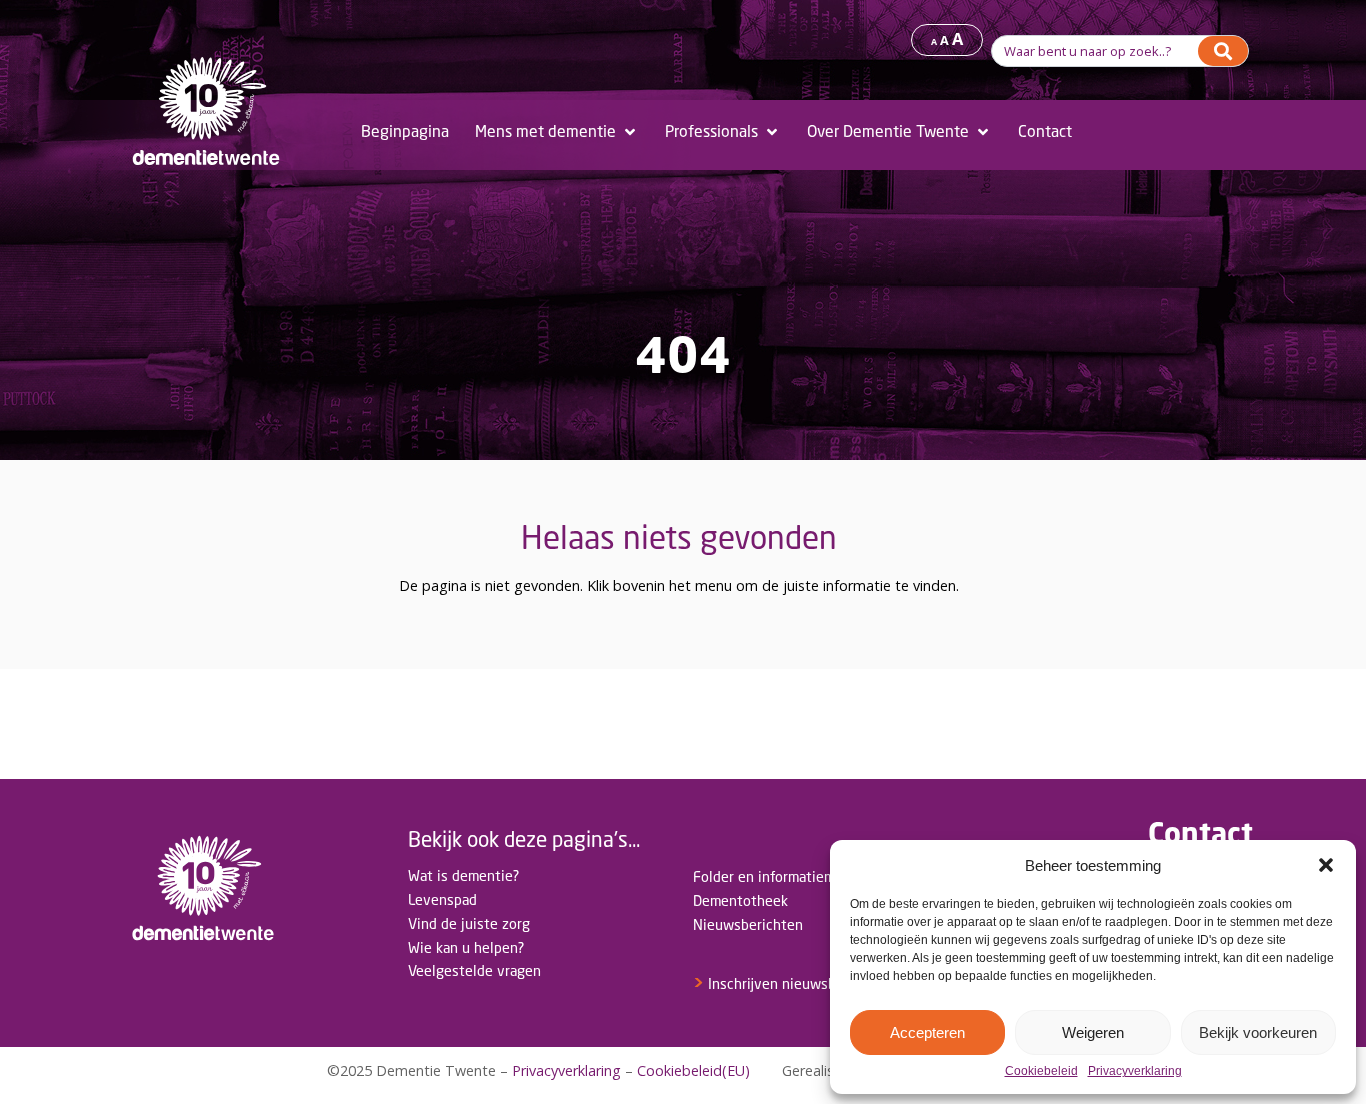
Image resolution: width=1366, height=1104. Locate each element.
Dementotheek (740, 900)
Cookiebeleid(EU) (693, 1070)
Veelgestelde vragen (474, 970)
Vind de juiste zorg (469, 923)
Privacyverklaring (1135, 1071)
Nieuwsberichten (748, 924)
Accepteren (927, 1032)
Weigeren (1093, 1032)
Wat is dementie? (463, 875)
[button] (1326, 865)
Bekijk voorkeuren (1258, 1032)
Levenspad (442, 899)
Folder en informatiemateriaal (788, 876)
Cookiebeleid (1041, 1071)
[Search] (1223, 51)
